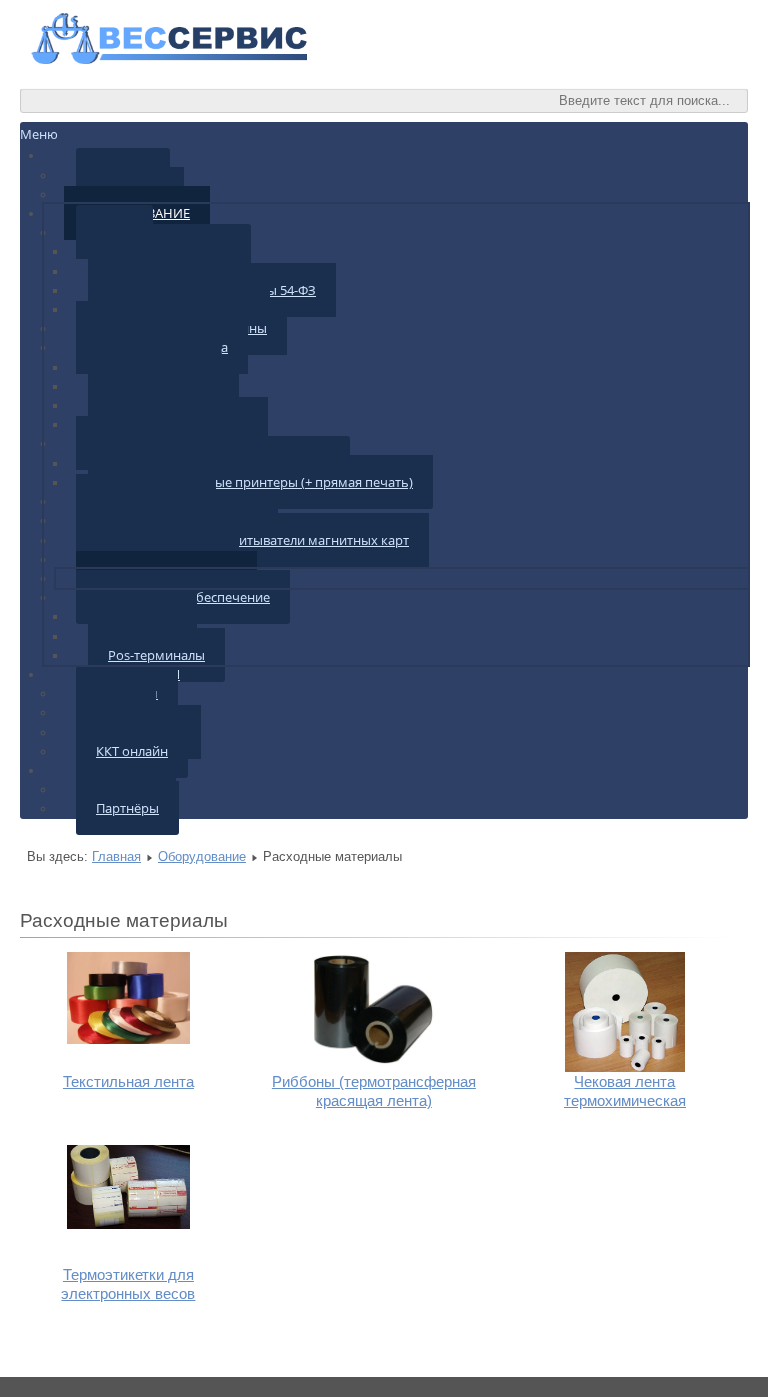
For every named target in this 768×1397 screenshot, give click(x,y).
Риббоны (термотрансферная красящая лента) (374, 1091)
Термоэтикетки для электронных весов (128, 1284)
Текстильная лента (128, 1081)
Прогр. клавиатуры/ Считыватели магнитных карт (252, 540)
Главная (116, 856)
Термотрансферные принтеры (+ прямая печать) (260, 482)
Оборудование (202, 856)
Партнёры (127, 808)
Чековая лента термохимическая (625, 1091)
